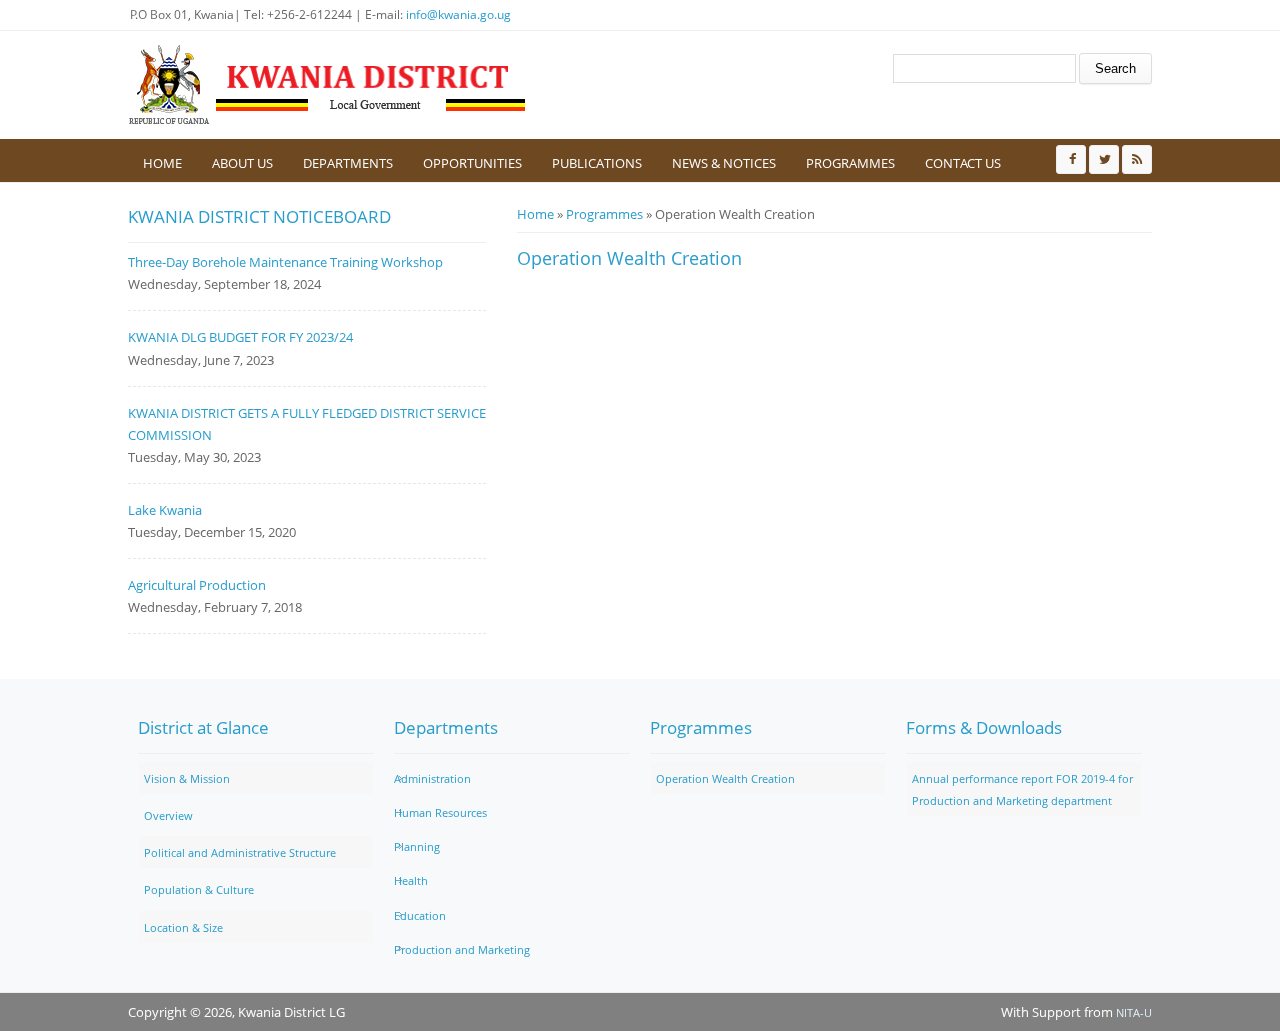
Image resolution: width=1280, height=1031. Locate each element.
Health (411, 880)
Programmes (850, 163)
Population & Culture (199, 889)
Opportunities (472, 163)
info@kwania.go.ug (458, 14)
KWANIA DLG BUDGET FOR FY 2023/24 (240, 337)
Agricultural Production (197, 585)
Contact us (963, 163)
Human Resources (440, 812)
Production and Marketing (462, 949)
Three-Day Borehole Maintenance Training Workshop (285, 262)
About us (242, 163)
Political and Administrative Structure (240, 852)
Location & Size (183, 927)
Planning (417, 846)
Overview (168, 815)
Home (162, 163)
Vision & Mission (187, 778)
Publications (597, 163)
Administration (432, 778)
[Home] (328, 85)
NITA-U (1134, 1012)
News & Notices (724, 163)
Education (420, 915)
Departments (348, 163)
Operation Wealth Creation (725, 778)
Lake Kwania (165, 510)
